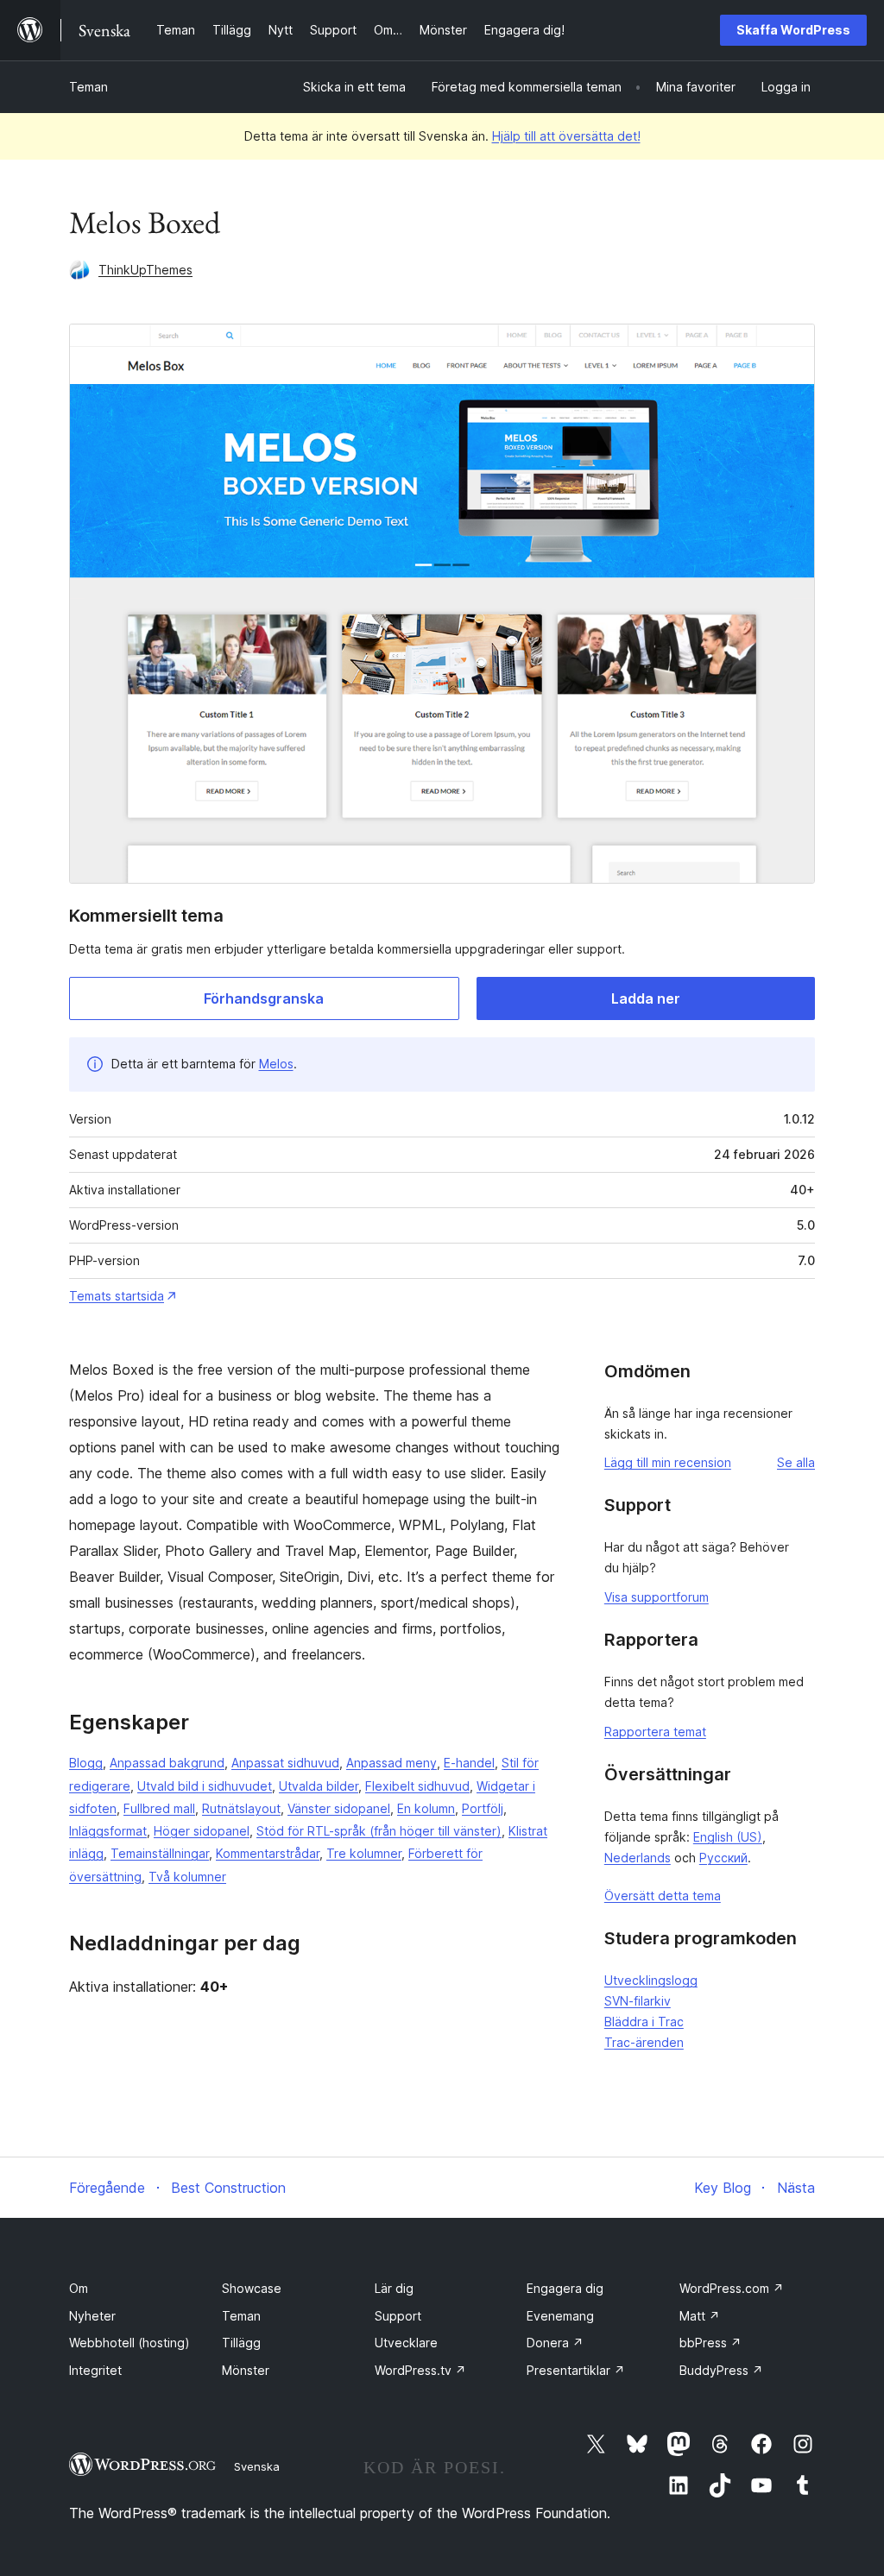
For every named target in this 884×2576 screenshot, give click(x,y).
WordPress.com (732, 2288)
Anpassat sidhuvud (285, 1763)
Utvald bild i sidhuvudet (205, 1786)
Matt (700, 2316)
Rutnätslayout (241, 1808)
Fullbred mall (159, 1808)
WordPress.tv (420, 2370)
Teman (88, 87)
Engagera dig (565, 2288)
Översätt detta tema (663, 1896)
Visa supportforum (657, 1597)
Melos (276, 1064)
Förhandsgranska (264, 998)
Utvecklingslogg (651, 1980)
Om (79, 2288)
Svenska (257, 2466)
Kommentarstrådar (268, 1853)
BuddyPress (721, 2370)
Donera (555, 2343)
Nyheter (92, 2316)
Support (398, 2316)
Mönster (246, 2370)
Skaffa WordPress (793, 30)
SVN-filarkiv (638, 2001)
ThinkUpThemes (145, 270)
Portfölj (483, 1808)
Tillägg (241, 2343)
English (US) (728, 1837)
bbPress (710, 2343)
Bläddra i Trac (644, 2022)
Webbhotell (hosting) (129, 2343)
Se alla (796, 1462)
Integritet (95, 2370)
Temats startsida (117, 1296)
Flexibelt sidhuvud (417, 1786)
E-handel (469, 1763)
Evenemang (560, 2316)
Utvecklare (406, 2343)
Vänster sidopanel (339, 1808)
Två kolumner (187, 1877)
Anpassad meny (391, 1763)
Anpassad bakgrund (167, 1763)
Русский (723, 1858)
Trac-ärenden (644, 2042)
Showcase (252, 2288)
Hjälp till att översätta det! (566, 136)
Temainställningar (160, 1853)
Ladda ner (646, 998)
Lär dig (394, 2288)
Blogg (86, 1763)
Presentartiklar (576, 2370)
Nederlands (638, 1858)
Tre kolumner (364, 1853)
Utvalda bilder (319, 1786)
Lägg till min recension (668, 1462)
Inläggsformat (108, 1831)
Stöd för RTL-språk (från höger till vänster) (379, 1831)
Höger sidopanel (202, 1831)
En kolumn (426, 1808)
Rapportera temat (655, 1732)
